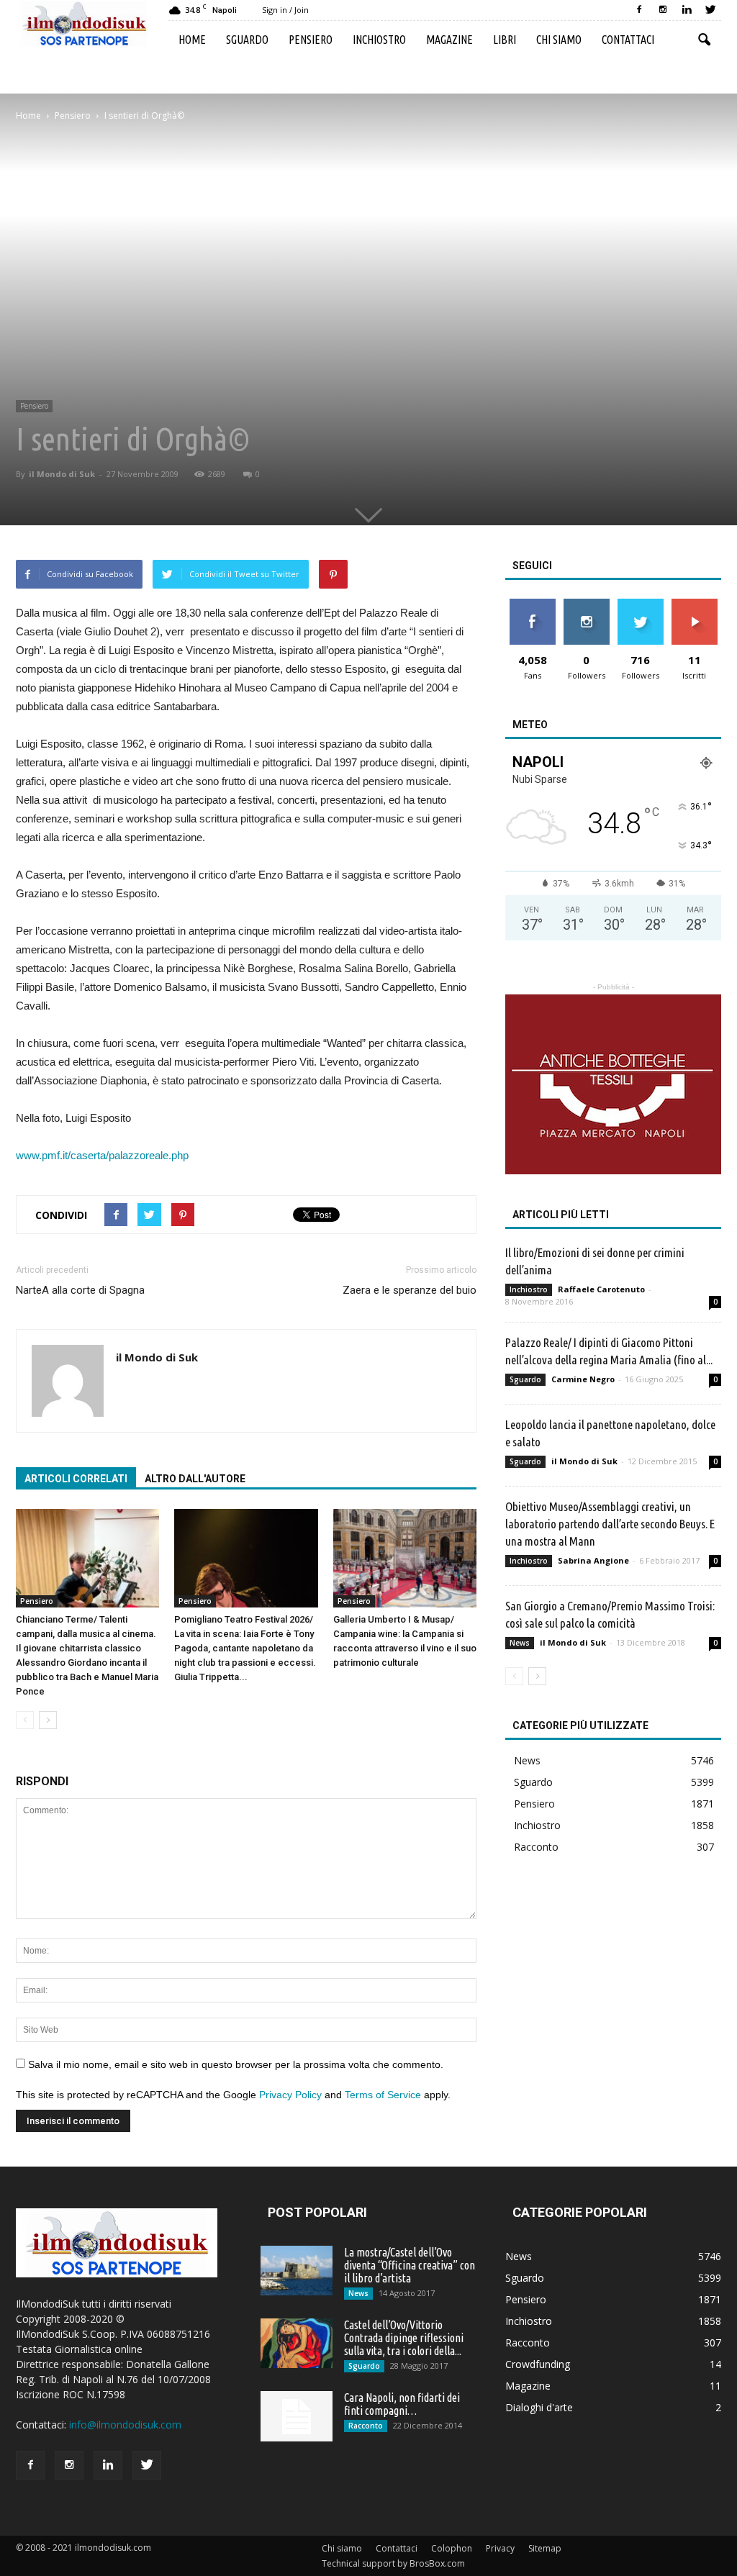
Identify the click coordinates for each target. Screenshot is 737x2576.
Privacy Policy (290, 2095)
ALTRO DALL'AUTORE (195, 1479)
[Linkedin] (687, 10)
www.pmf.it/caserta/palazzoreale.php (102, 1155)
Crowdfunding (538, 2364)
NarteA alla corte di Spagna (80, 1290)
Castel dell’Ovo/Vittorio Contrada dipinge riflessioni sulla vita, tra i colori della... (404, 2338)
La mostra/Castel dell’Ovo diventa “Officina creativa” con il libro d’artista (410, 2265)
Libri (505, 40)
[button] (704, 40)
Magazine (449, 40)
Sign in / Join (285, 10)
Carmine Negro (583, 1379)
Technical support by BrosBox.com (393, 2563)
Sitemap (545, 2548)
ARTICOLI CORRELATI (76, 1479)
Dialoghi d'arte (539, 2407)
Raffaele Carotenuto (601, 1289)
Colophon (452, 2548)
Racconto (536, 1847)
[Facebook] (639, 10)
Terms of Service (383, 2095)
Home (192, 40)
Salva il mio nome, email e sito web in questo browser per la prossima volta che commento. (236, 2064)
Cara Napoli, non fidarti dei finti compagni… (402, 2404)
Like (532, 604)
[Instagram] (663, 10)
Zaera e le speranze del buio (410, 1290)
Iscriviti (694, 604)
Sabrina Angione (593, 1560)
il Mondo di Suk (62, 474)
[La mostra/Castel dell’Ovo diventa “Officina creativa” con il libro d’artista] (297, 2271)
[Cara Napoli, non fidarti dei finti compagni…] (297, 2416)
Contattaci (628, 40)
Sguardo (247, 40)
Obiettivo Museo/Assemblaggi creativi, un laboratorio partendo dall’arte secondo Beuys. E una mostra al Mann (610, 1524)
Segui (586, 604)
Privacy (500, 2548)
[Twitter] (710, 10)
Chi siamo (559, 40)
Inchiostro (379, 40)
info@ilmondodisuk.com (125, 2425)
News (520, 1643)
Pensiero (311, 40)
